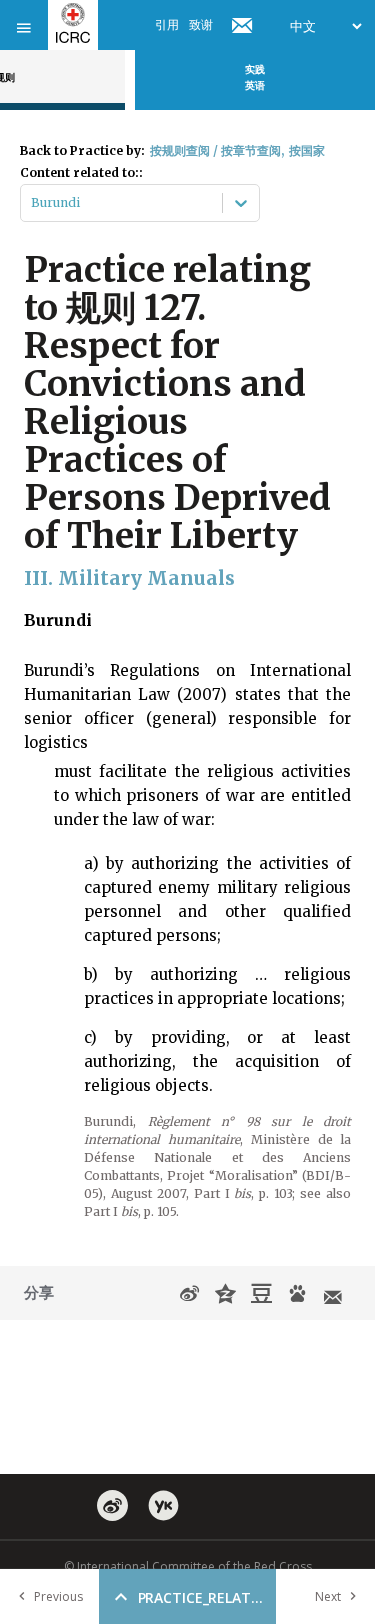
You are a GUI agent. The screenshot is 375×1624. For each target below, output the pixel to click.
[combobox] (32, 203)
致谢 (201, 24)
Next (328, 1596)
